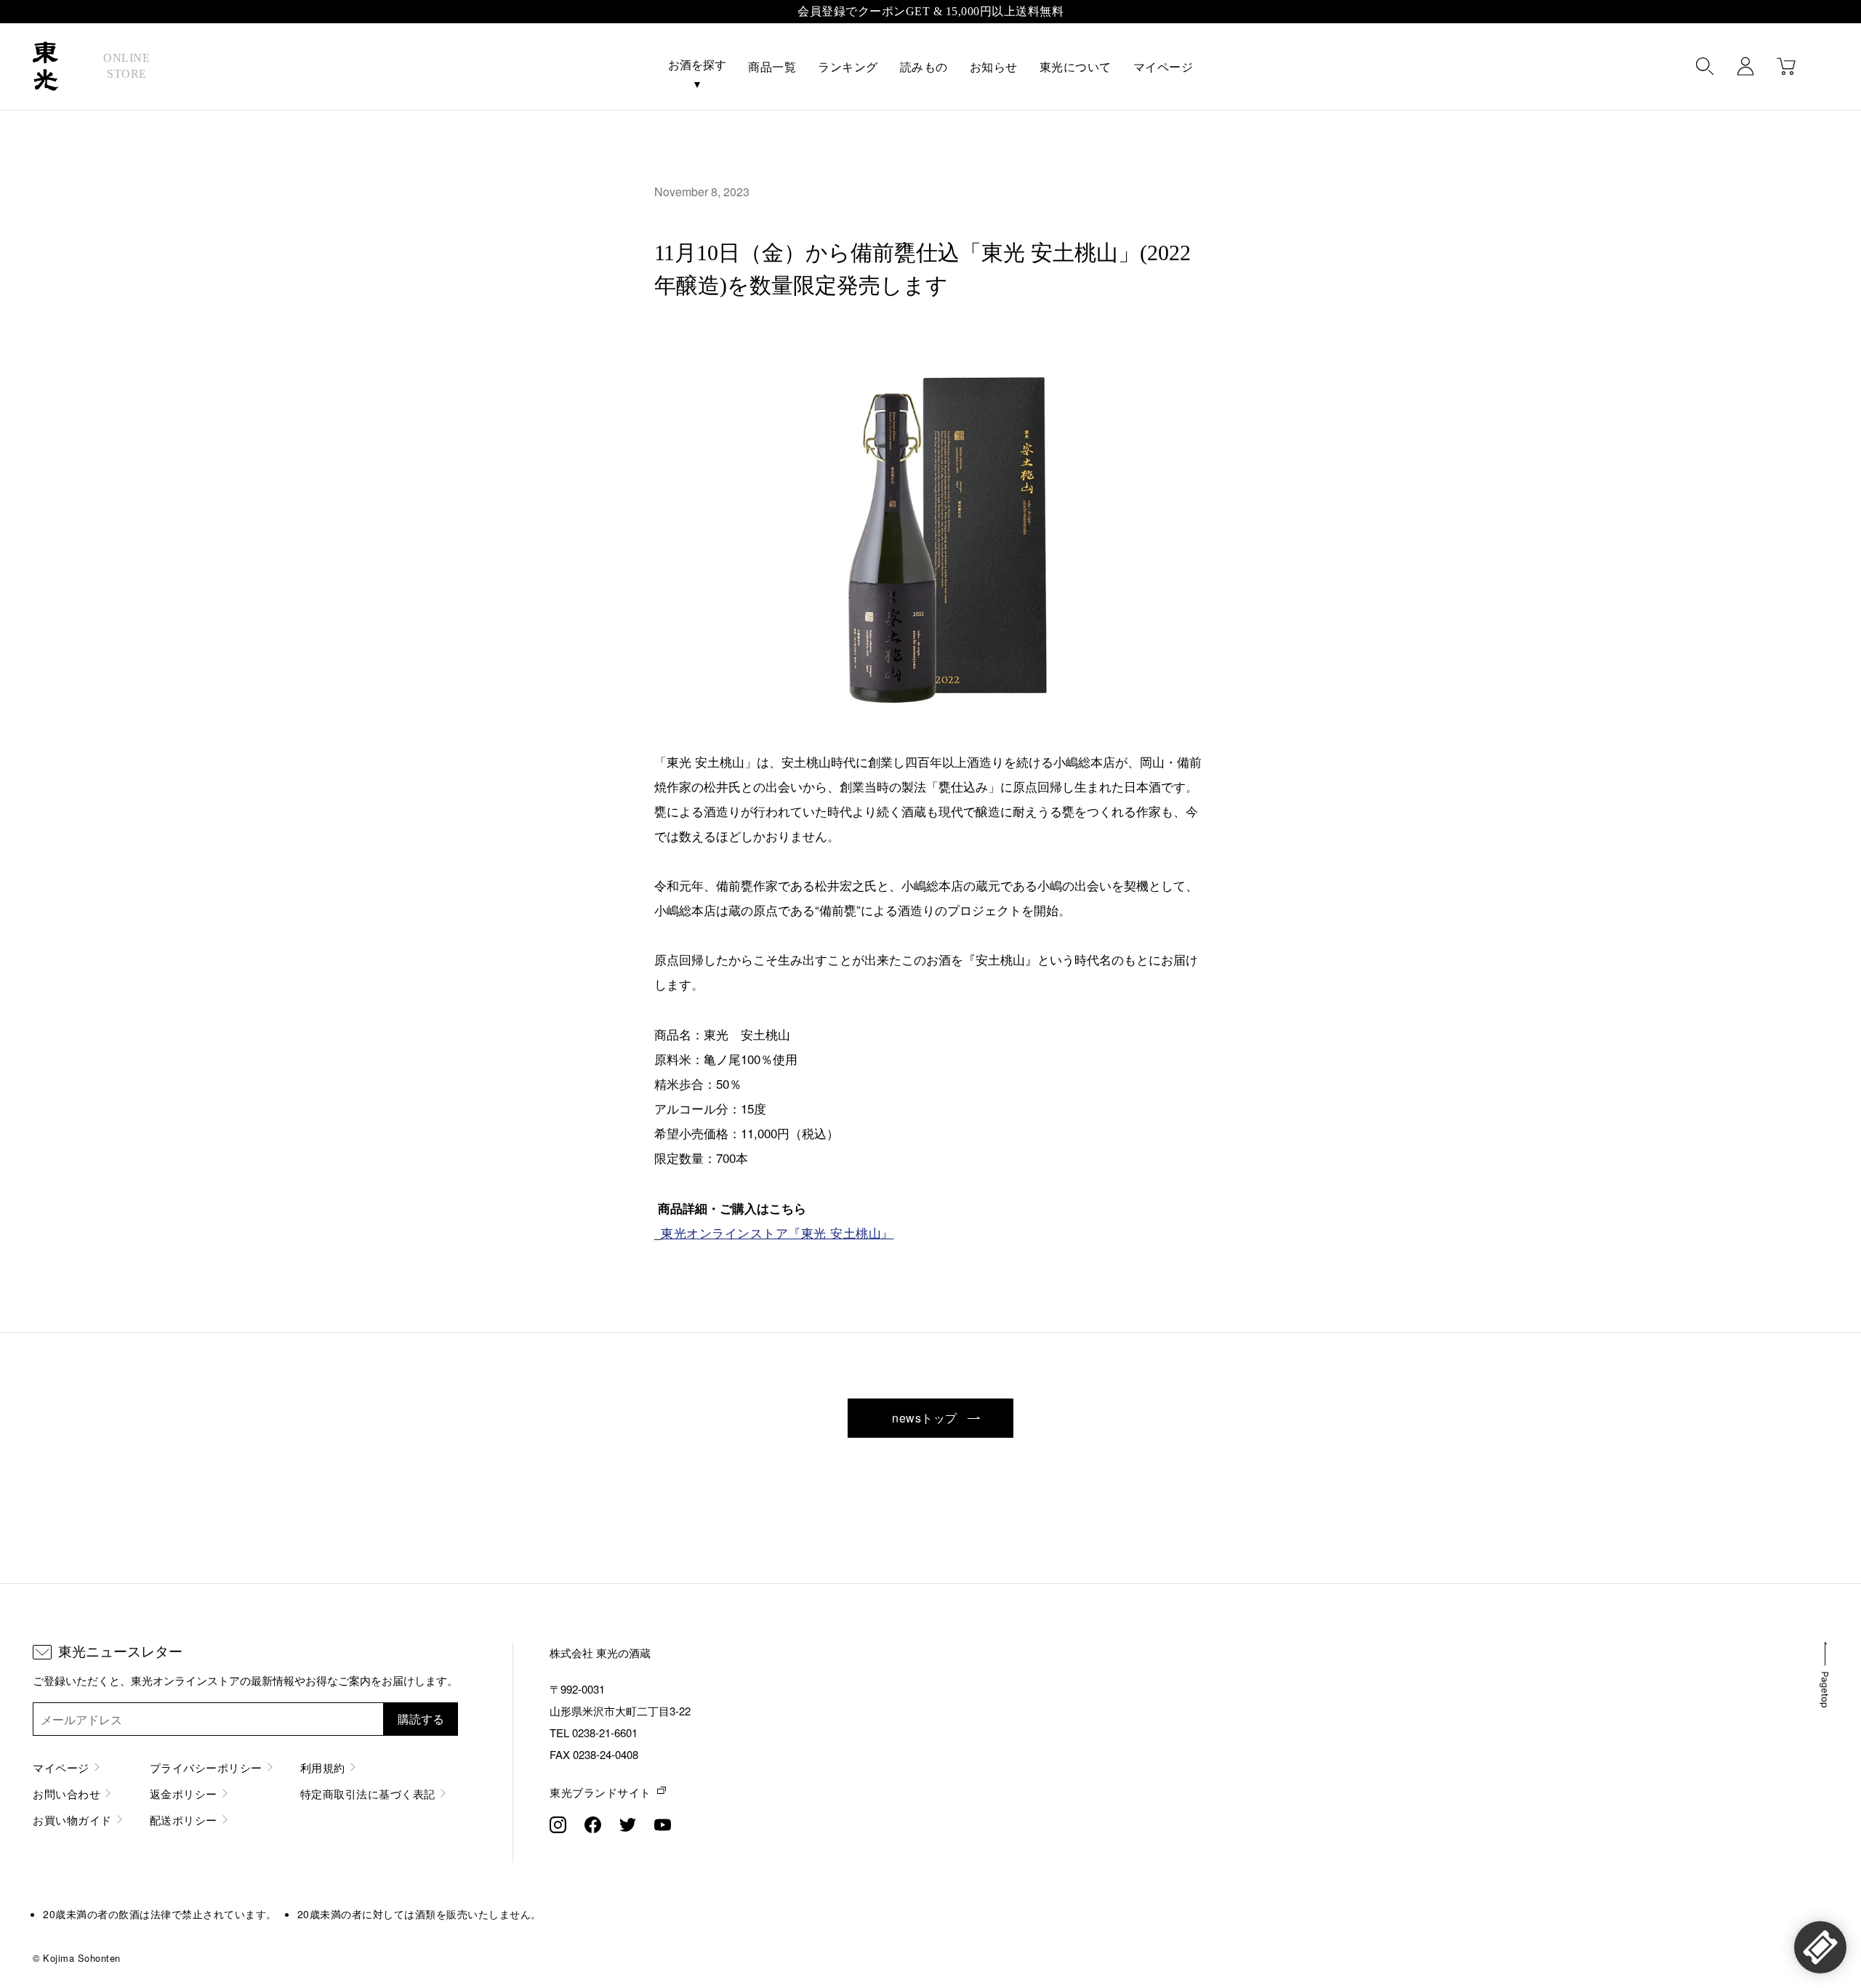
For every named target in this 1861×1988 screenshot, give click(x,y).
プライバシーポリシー (206, 1767)
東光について (1076, 67)
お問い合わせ (67, 1794)
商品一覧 (772, 67)
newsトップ (926, 1418)
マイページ (1163, 67)
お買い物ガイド (72, 1820)
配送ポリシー (184, 1820)
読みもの (924, 67)
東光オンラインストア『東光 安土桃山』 (777, 1232)
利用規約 (323, 1767)
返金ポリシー (184, 1794)
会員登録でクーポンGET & (930, 11)
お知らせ (994, 67)
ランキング (848, 67)
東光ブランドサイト (600, 1792)
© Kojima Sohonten (77, 1958)
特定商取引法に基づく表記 (368, 1794)
